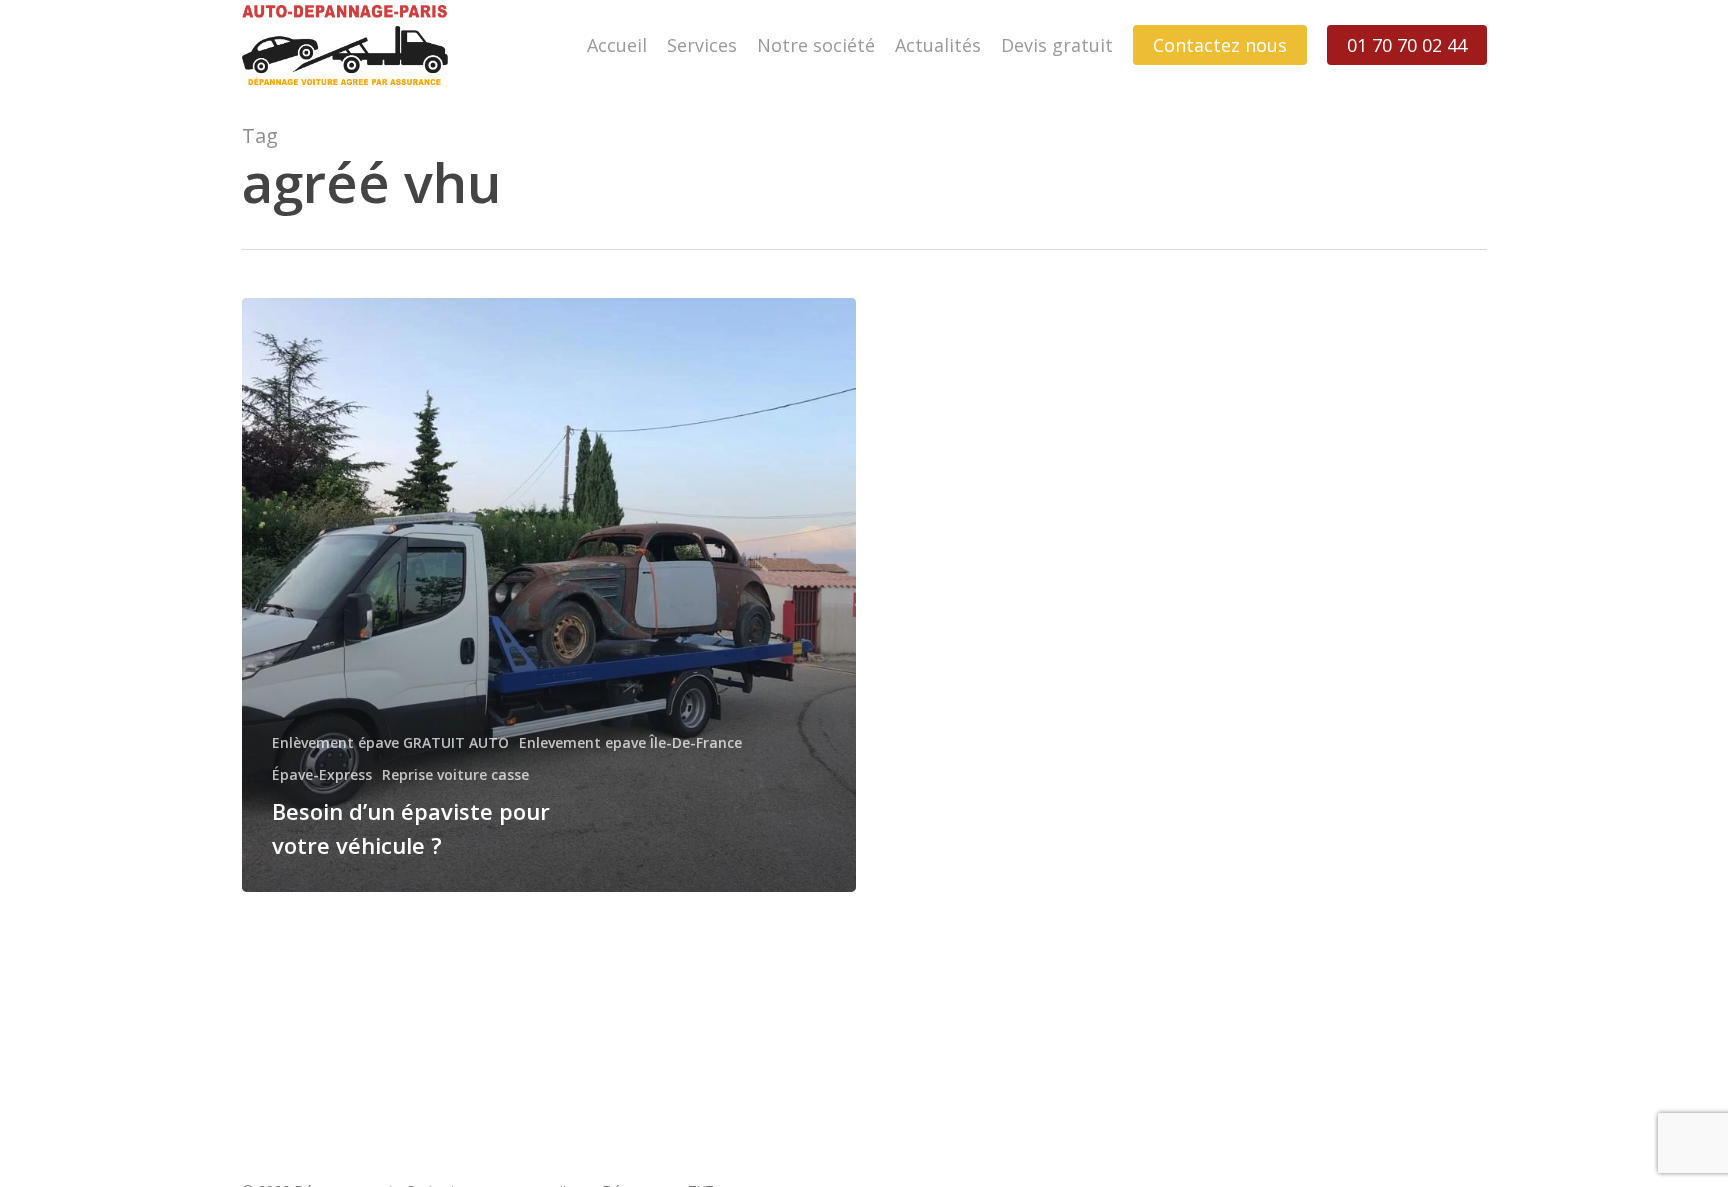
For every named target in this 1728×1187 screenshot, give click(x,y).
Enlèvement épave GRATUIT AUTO (390, 742)
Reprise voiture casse (455, 774)
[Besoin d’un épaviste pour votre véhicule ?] (549, 595)
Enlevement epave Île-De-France (630, 742)
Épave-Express (322, 774)
